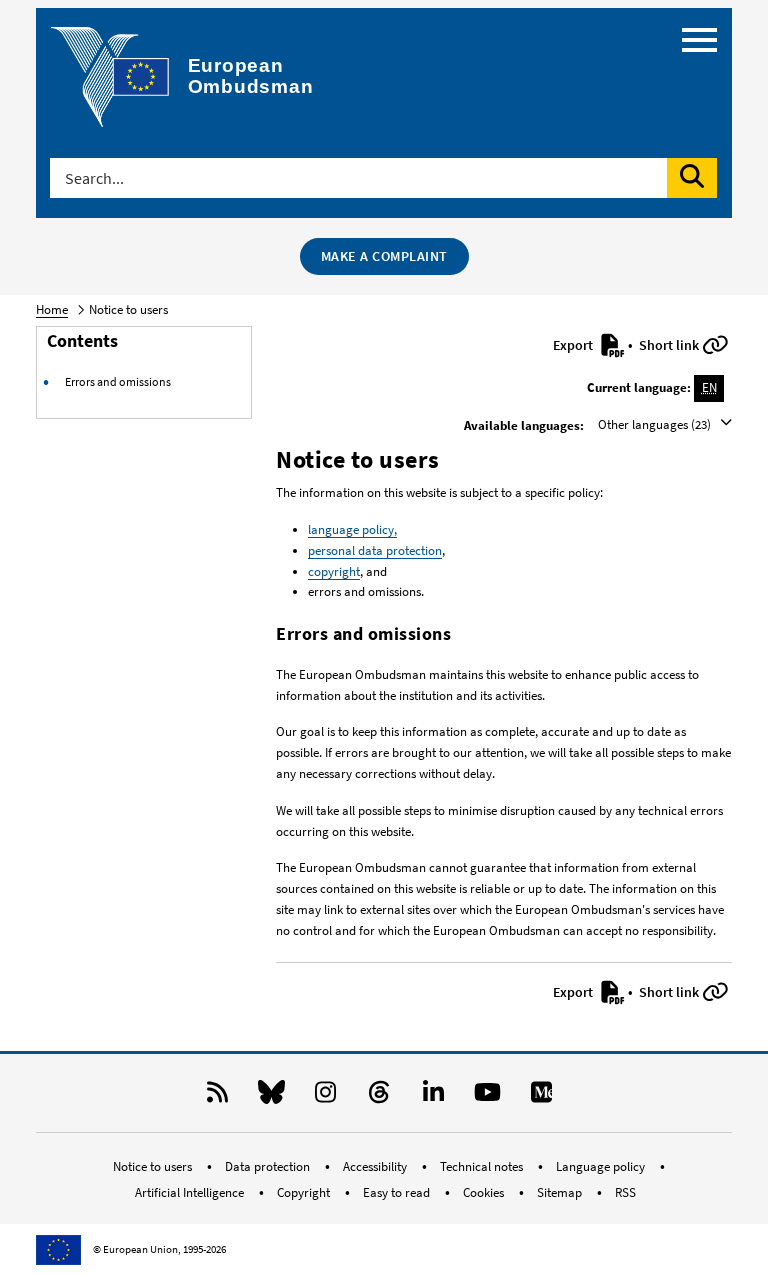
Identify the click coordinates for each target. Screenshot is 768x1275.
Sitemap (561, 1192)
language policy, (352, 529)
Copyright (305, 1192)
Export (574, 345)
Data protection (269, 1166)
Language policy (602, 1166)
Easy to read (398, 1192)
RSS (625, 1192)
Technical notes (483, 1166)
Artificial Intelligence (191, 1192)
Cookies (485, 1192)
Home (52, 309)
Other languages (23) (656, 424)
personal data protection (375, 550)
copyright (334, 571)
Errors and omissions (118, 381)
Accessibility (376, 1166)
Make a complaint (384, 256)
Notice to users (154, 1166)
